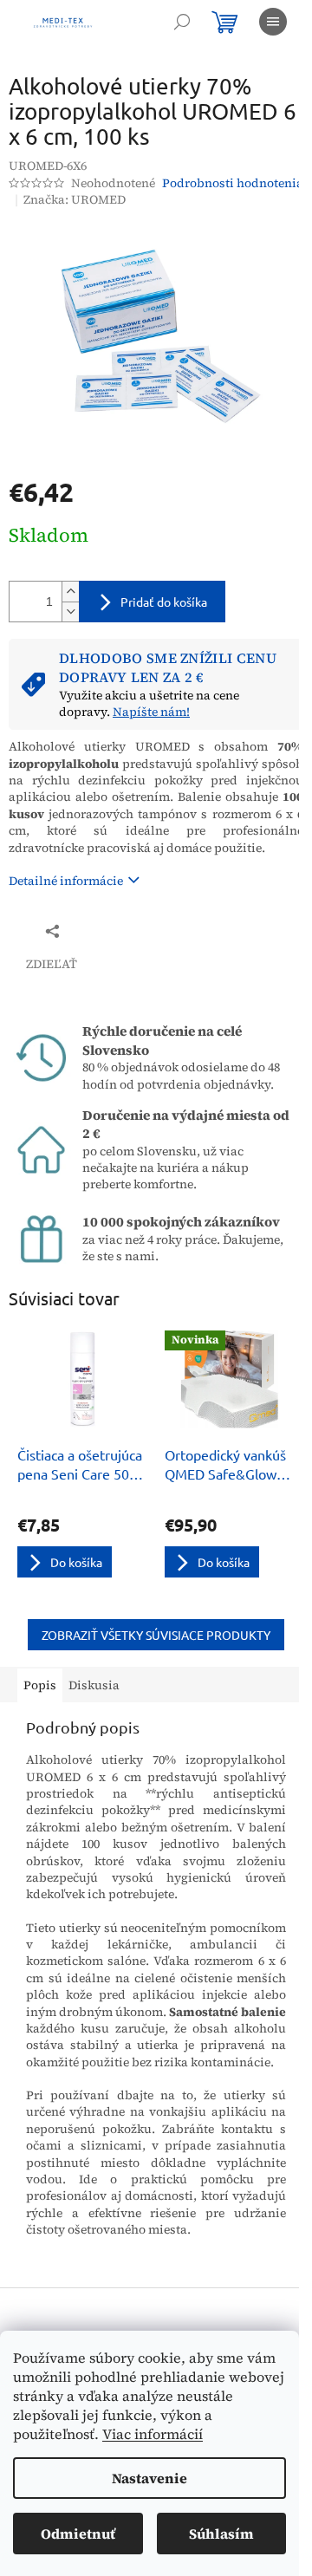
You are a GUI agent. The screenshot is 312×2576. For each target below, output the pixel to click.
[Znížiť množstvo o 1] (70, 611)
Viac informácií (153, 2434)
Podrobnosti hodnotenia (233, 183)
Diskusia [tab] (94, 1685)
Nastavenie (149, 2478)
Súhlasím (221, 2534)
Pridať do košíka (164, 602)
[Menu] (273, 22)
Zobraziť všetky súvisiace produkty (156, 1635)
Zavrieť (124, 930)
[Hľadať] (182, 22)
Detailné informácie (66, 881)
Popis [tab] (40, 1685)
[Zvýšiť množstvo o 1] (70, 592)
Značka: (75, 199)
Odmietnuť (78, 2534)
